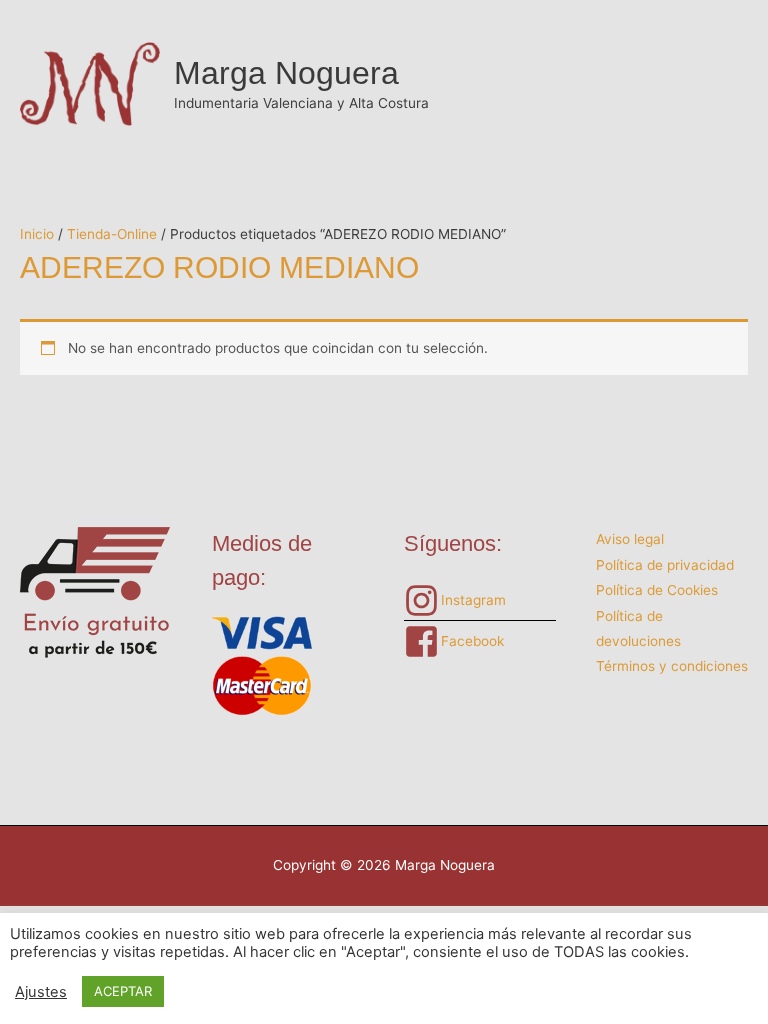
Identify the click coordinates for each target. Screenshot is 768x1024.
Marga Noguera (286, 73)
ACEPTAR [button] (123, 991)
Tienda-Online (112, 234)
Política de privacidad (665, 565)
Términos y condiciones (672, 666)
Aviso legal (630, 539)
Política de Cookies (657, 590)
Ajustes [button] (41, 992)
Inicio (37, 234)
